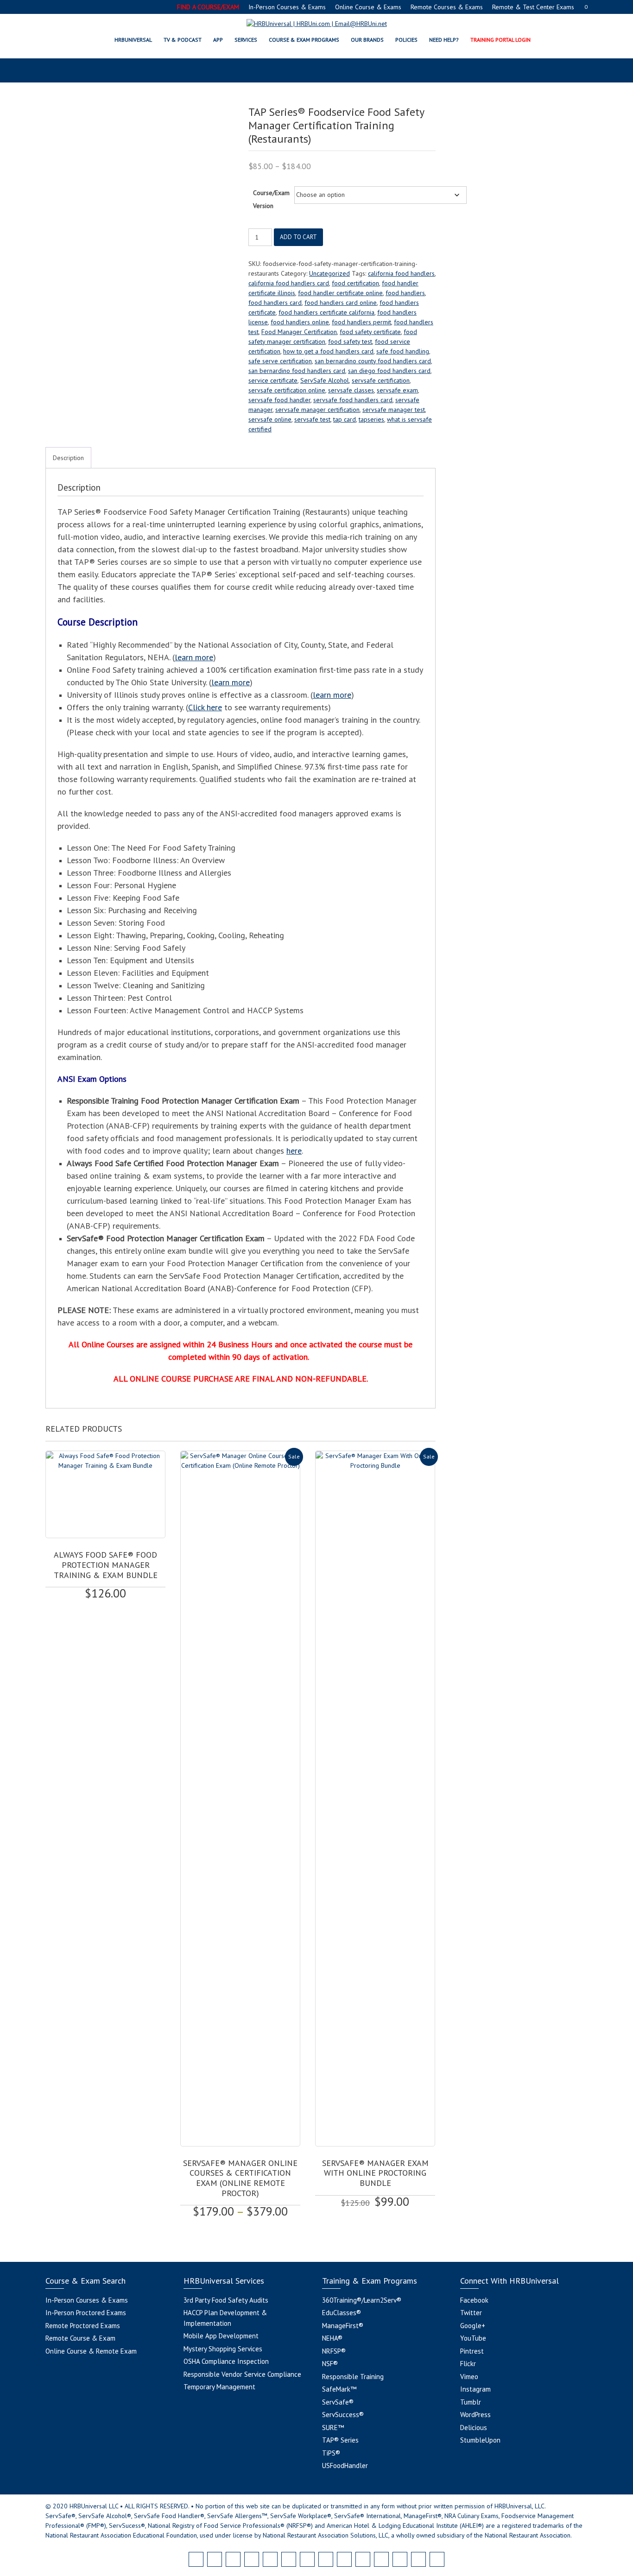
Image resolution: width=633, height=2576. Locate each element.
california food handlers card (289, 283)
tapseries (371, 419)
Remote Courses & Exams (447, 7)
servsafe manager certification (317, 410)
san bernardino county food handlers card (373, 361)
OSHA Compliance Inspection (226, 2361)
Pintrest (472, 2351)
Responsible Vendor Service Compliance (242, 2374)
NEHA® (332, 2338)
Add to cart (298, 237)
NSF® (330, 2364)
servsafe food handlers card (353, 400)
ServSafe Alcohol (325, 380)
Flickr (468, 2364)
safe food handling (403, 351)
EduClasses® (342, 2313)
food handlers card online (341, 303)
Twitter (471, 2313)
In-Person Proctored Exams (86, 2313)
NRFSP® (334, 2351)
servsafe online (270, 419)
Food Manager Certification (299, 332)
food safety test (350, 341)
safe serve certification (280, 361)
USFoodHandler (345, 2466)
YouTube (473, 2338)
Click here (205, 707)
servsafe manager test (394, 410)
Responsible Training (353, 2377)
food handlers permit (361, 322)
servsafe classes (351, 390)
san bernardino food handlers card (297, 371)
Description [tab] (68, 458)
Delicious (474, 2428)
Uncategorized (329, 273)
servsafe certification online (287, 390)
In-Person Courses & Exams (287, 7)
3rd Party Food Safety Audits (226, 2300)
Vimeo (469, 2377)
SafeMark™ (339, 2389)
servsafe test (312, 419)
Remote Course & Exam (80, 2338)
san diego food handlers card (389, 371)
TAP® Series (340, 2440)
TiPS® (331, 2453)
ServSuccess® (343, 2415)
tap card (345, 419)
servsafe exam (397, 390)
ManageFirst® (343, 2326)
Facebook (474, 2300)
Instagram (475, 2389)
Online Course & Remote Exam (91, 2351)
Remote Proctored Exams (83, 2326)
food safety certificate (370, 332)
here (294, 1151)
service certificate (273, 380)
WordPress (475, 2415)
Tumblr (471, 2402)
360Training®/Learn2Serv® (362, 2300)
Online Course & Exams (368, 7)
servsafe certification (381, 380)
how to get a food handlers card (328, 351)
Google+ (473, 2326)
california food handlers (401, 273)
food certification (355, 283)
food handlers (405, 293)
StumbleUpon (480, 2440)
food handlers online (300, 322)
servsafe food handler (279, 400)
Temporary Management (219, 2387)
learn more (194, 657)
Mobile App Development (221, 2336)
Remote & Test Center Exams (533, 7)
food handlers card (275, 303)
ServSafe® (338, 2402)
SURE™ (333, 2428)
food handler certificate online (340, 293)
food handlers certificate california (326, 312)
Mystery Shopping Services (223, 2349)
